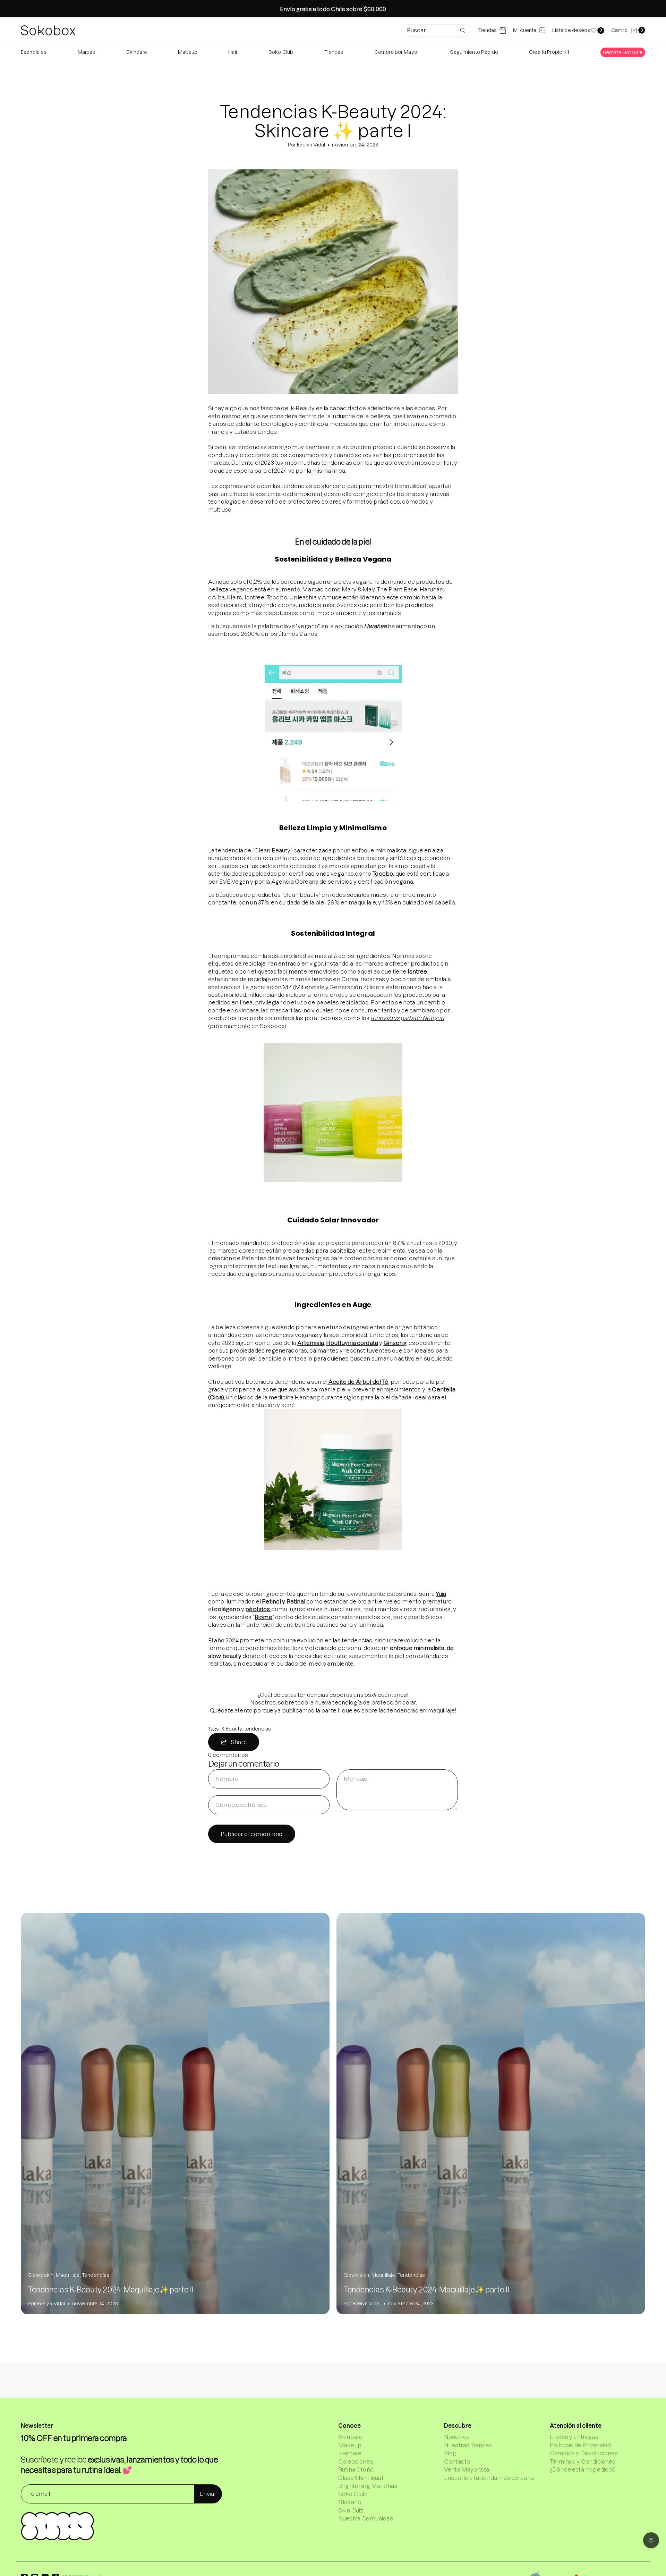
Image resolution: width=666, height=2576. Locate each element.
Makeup (350, 2445)
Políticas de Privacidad (580, 2445)
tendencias (258, 1729)
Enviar (208, 2494)
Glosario (350, 2502)
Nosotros (457, 2437)
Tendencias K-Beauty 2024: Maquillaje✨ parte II (111, 2290)
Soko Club (352, 2494)
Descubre (458, 2426)
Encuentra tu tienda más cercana (489, 2478)
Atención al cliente (576, 2426)
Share (239, 1742)
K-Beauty (232, 1729)
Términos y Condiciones (583, 2461)
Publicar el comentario (252, 1834)
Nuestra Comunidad (366, 2518)
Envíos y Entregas (574, 2437)
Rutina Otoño (356, 2469)
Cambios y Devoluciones (584, 2453)
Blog (450, 2453)
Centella (443, 1389)
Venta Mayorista (467, 2469)
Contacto (457, 2461)
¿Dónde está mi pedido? (582, 2469)
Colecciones (356, 2461)
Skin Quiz (351, 2510)
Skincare (350, 2437)
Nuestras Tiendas (468, 2445)
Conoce (349, 2426)
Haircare (350, 2453)
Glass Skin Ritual (361, 2478)
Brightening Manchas (368, 2486)
